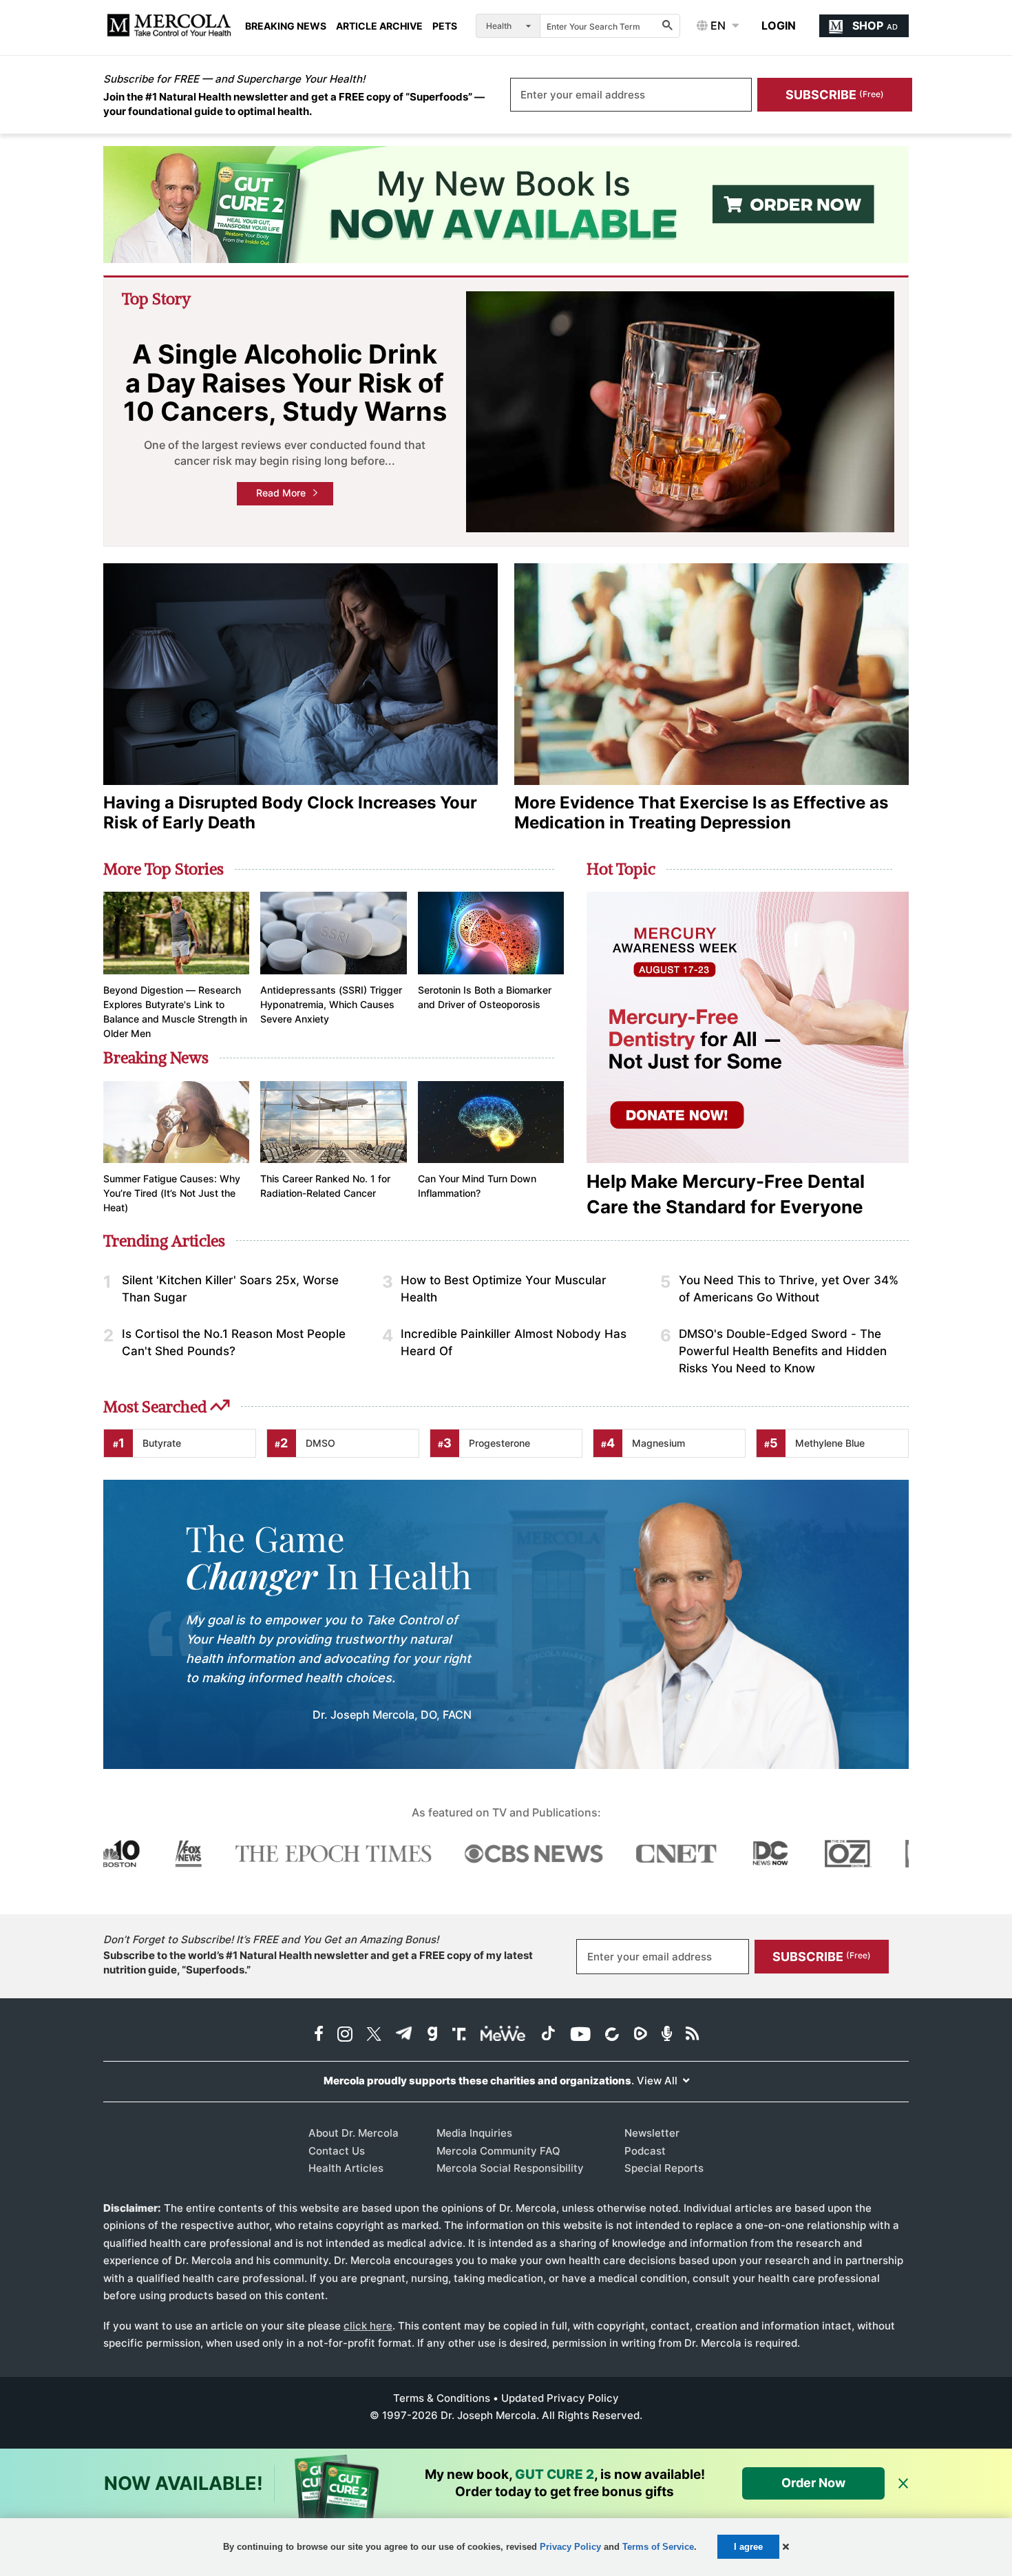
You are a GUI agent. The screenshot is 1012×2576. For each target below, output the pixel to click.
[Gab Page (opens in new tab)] (432, 2035)
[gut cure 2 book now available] (506, 205)
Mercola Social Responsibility (510, 2168)
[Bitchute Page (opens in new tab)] (612, 2035)
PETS (445, 26)
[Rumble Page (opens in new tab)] (640, 2035)
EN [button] (717, 25)
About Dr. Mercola (354, 2133)
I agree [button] (748, 2547)
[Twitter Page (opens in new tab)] (374, 2035)
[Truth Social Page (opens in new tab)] (459, 2035)
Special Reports (664, 2168)
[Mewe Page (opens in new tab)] (503, 2035)
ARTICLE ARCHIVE (379, 26)
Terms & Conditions (442, 2398)
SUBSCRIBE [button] (835, 95)
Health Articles (346, 2168)
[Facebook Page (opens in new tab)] (319, 2035)
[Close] (903, 2484)
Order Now (813, 2483)
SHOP (875, 25)
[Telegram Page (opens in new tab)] (404, 2035)
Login (779, 25)
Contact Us (337, 2151)
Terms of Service (658, 2547)
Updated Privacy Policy (560, 2398)
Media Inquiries (474, 2133)
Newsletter (652, 2133)
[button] (786, 2547)
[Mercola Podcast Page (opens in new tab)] (667, 2035)
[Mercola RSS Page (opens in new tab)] (692, 2035)
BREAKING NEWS (286, 26)
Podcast (645, 2151)
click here (368, 2326)
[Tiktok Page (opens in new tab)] (548, 2035)
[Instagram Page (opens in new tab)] (345, 2035)
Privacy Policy (570, 2547)
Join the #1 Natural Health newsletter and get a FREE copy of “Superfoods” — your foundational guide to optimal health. (294, 104)
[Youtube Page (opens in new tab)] (580, 2035)
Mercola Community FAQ (498, 2151)
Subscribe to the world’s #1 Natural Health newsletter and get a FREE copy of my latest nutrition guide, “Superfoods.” (318, 1962)
